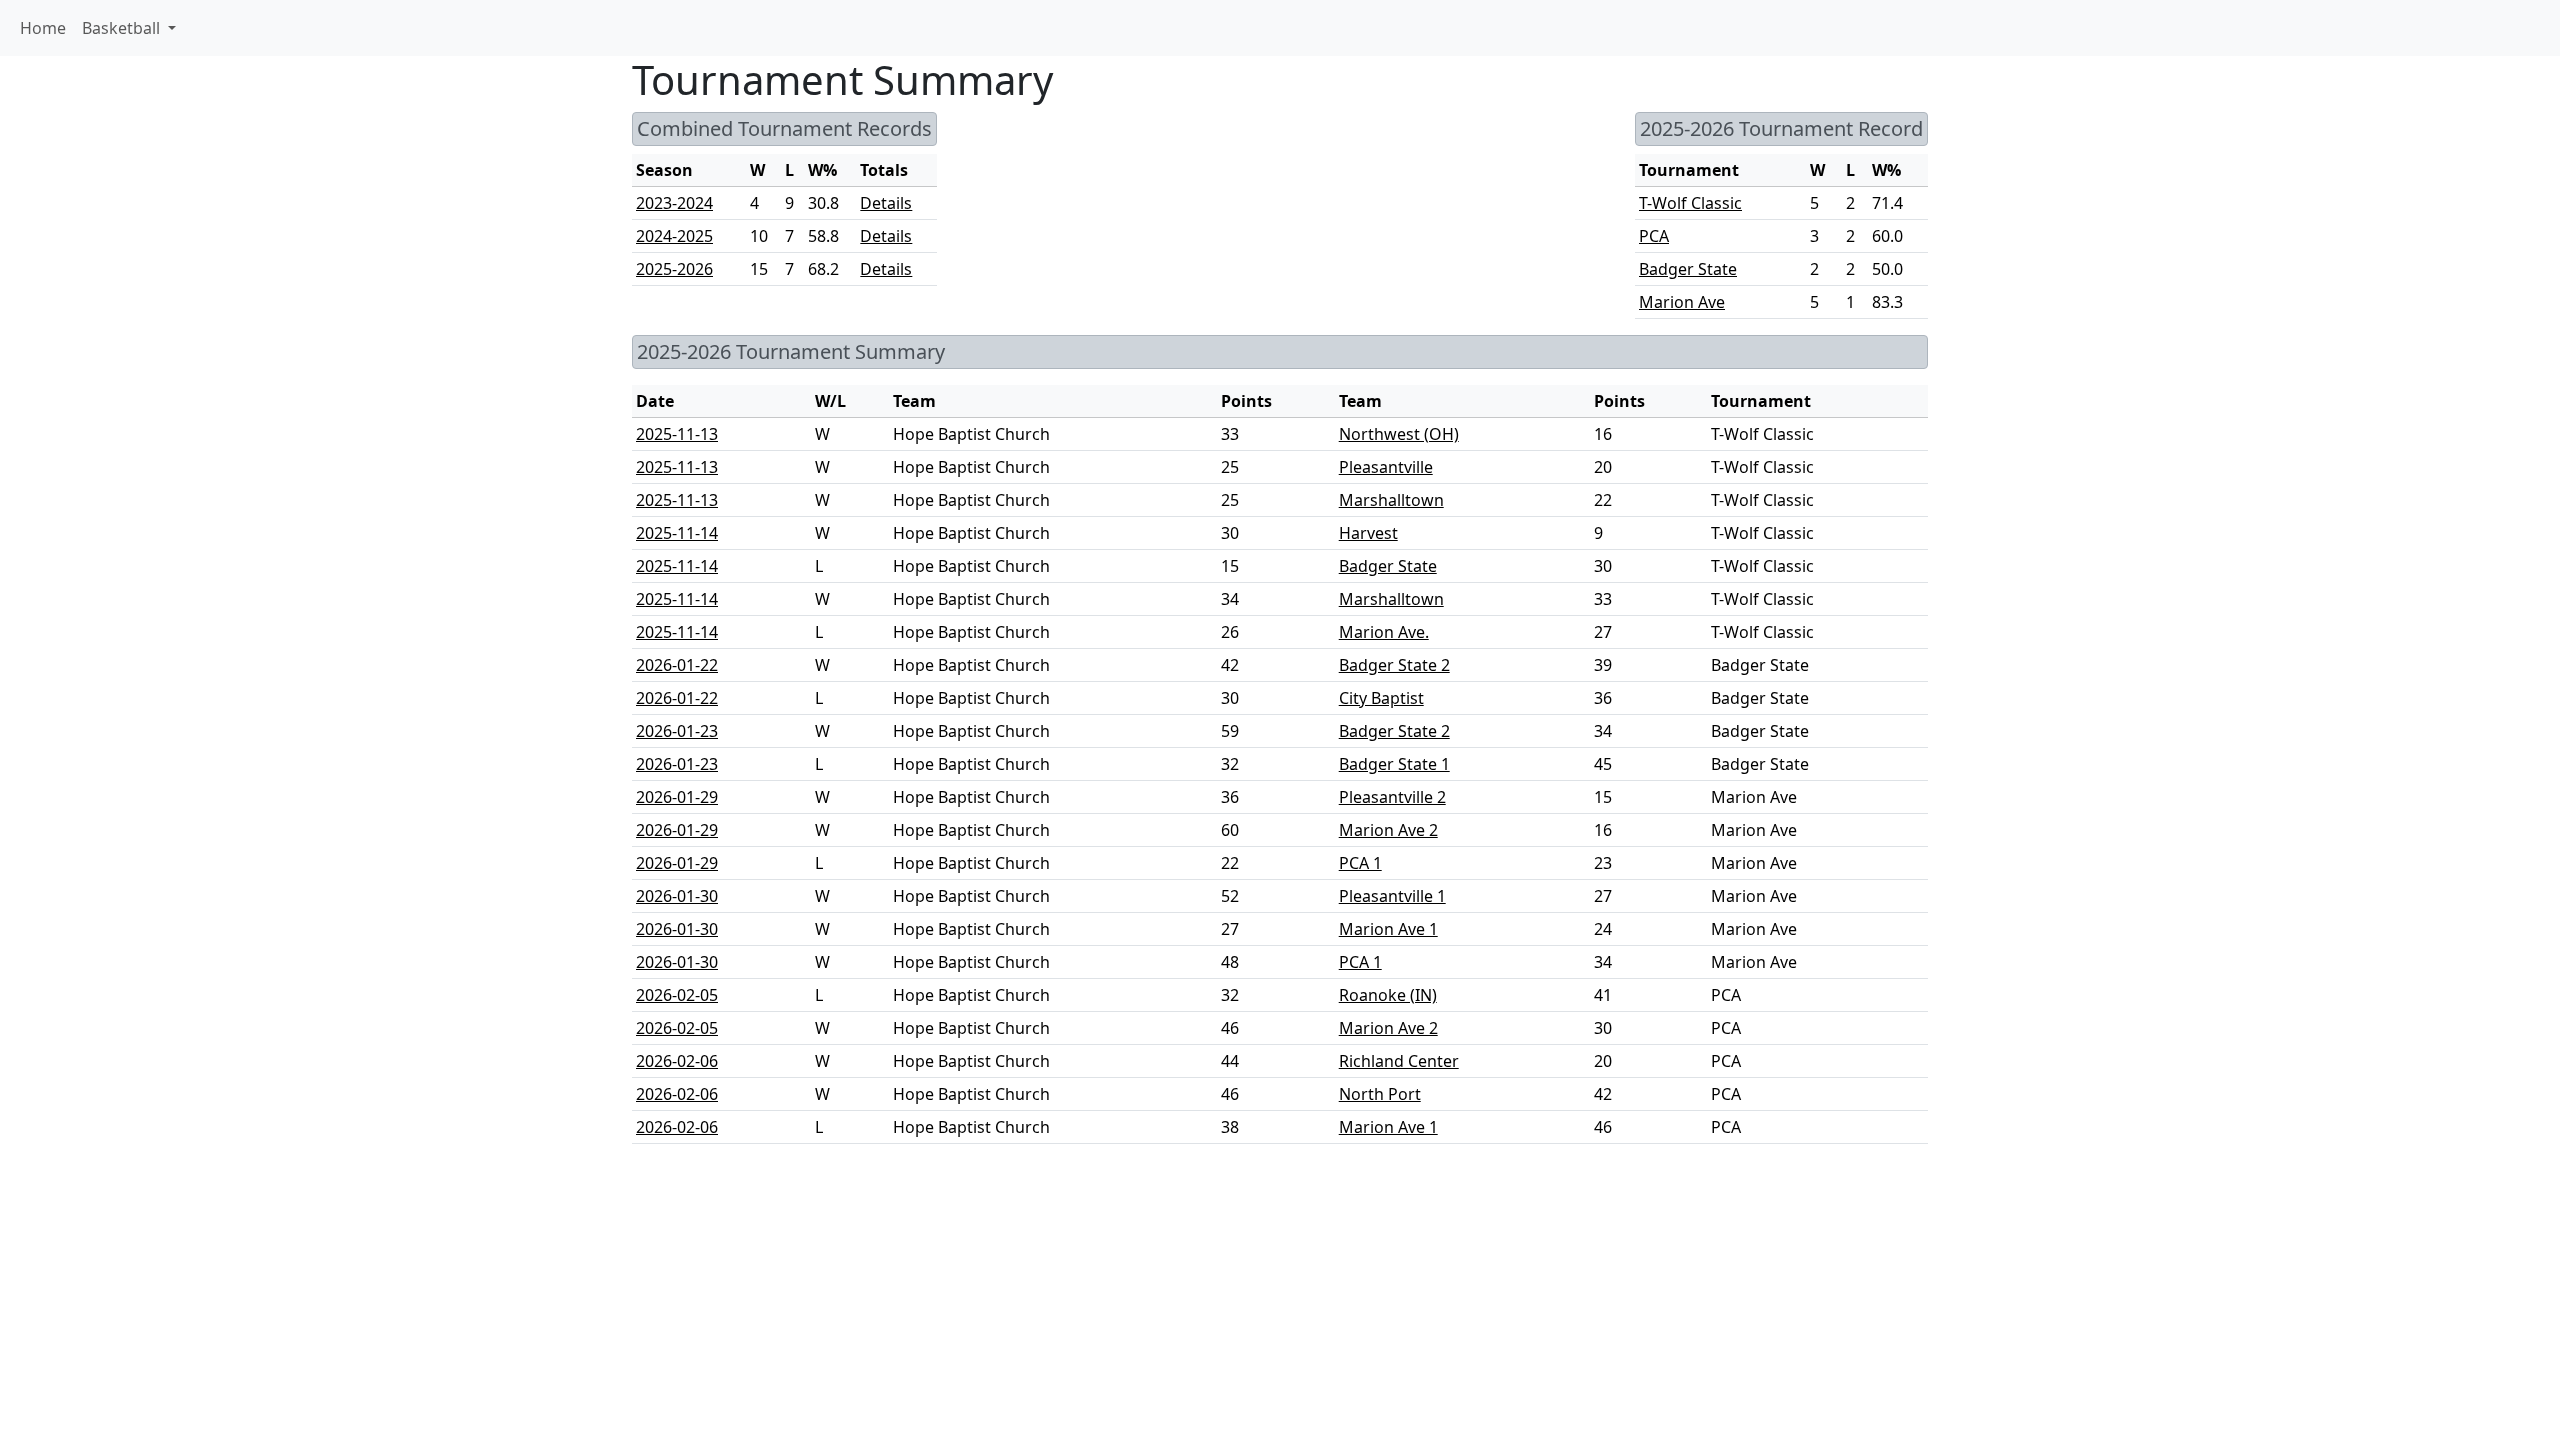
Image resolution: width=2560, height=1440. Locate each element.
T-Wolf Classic (1690, 203)
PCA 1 (1360, 863)
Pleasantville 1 (1392, 896)
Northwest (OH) (1399, 434)
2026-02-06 (677, 1061)
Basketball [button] (123, 28)
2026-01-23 (677, 731)
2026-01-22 (677, 665)
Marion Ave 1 (1388, 929)
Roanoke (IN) (1388, 995)
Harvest (1368, 533)
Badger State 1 (1394, 764)
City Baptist (1381, 698)
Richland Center (1399, 1061)
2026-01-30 (677, 896)
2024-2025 (674, 236)
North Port (1380, 1094)
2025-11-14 (677, 533)
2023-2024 (674, 203)
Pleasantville (1386, 467)
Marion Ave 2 (1388, 830)
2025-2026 (674, 269)
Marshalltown (1391, 500)
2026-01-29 (677, 797)
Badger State (1688, 269)
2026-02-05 (677, 995)
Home (43, 28)
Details (886, 203)
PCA (1654, 236)
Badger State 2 (1394, 665)
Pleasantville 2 (1392, 797)
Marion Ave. (1384, 632)
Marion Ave (1682, 302)
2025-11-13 (677, 434)
